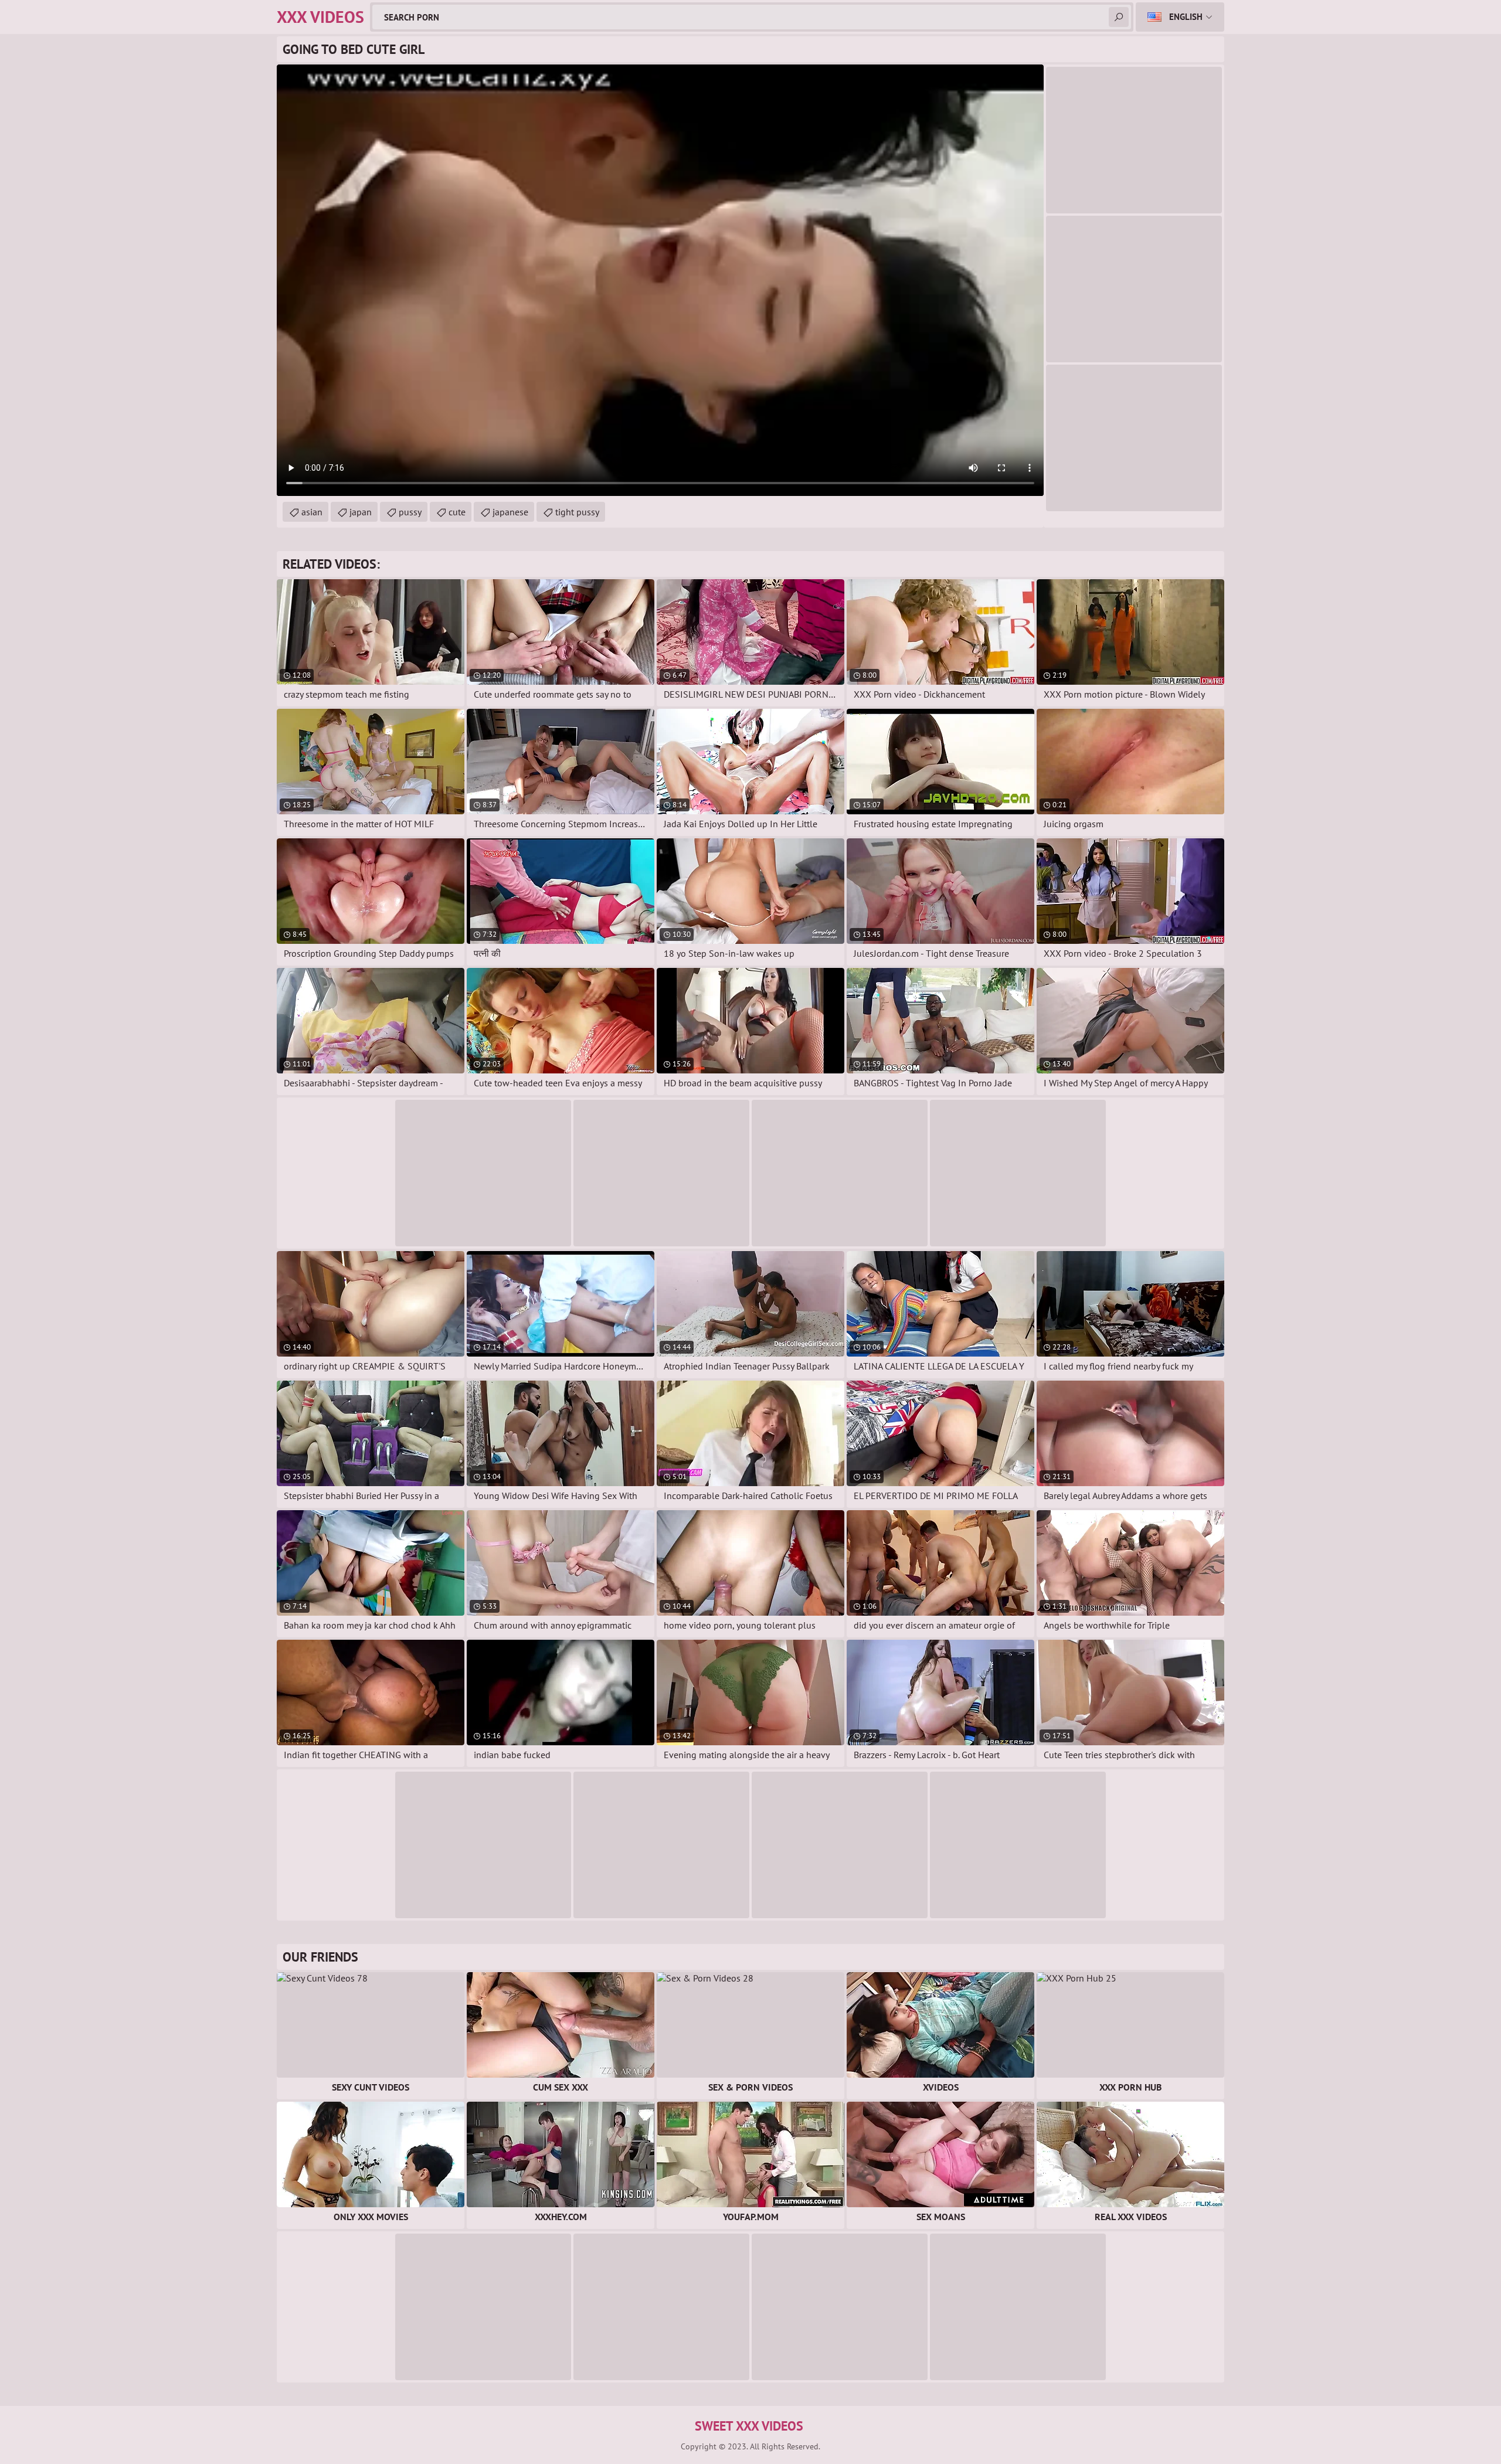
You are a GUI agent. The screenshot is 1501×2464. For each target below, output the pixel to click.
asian (312, 512)
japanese (510, 512)
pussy (410, 512)
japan (361, 512)
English (1186, 17)
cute (457, 512)
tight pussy (577, 512)
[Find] (1119, 17)
